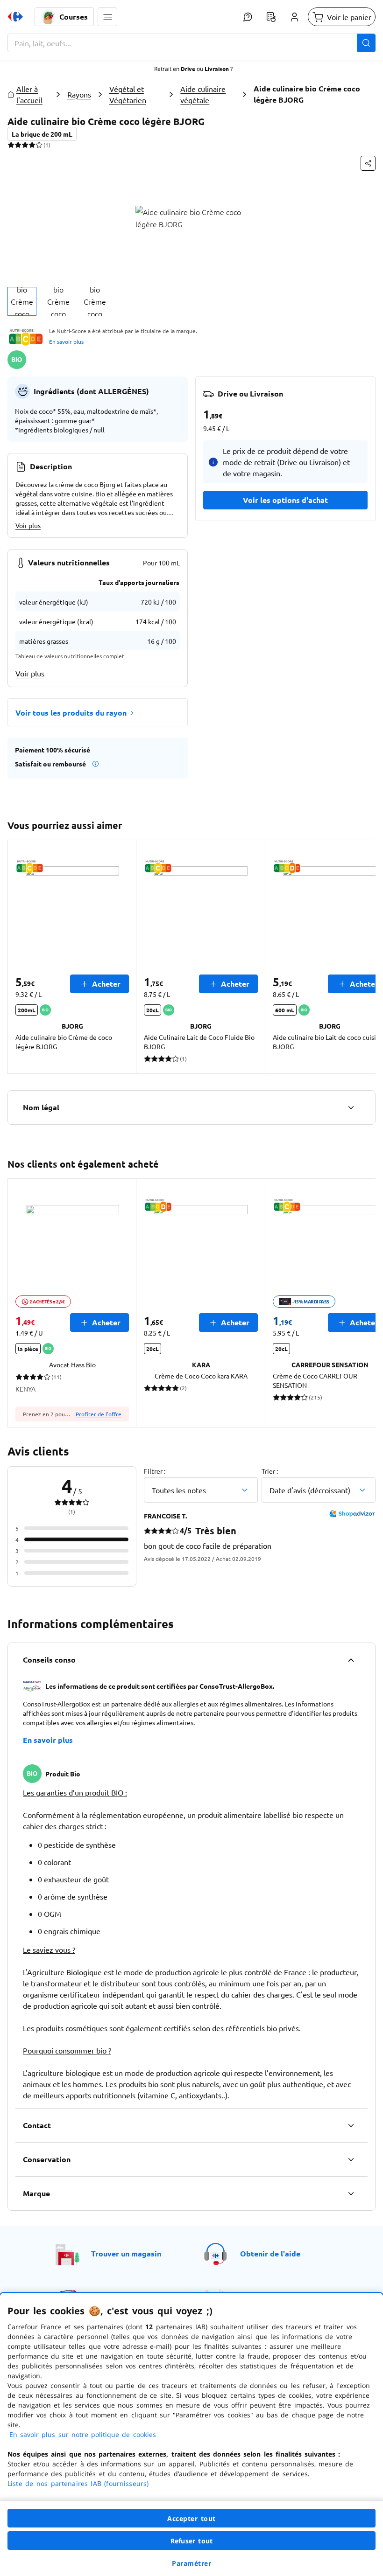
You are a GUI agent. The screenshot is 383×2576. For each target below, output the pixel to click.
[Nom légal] (351, 1107)
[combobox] (191, 43)
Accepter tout (191, 2518)
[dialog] (191, 2434)
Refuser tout (191, 2541)
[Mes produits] (271, 17)
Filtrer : (155, 1471)
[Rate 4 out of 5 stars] (32, 145)
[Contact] (351, 2125)
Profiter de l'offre (99, 1414)
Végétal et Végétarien (128, 94)
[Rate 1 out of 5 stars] (11, 145)
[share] (368, 163)
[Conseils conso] (351, 1660)
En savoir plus (66, 341)
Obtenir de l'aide (270, 2253)
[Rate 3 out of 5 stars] (25, 145)
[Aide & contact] (248, 17)
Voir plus (28, 525)
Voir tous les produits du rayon (71, 713)
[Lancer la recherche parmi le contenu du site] (366, 43)
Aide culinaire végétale (203, 94)
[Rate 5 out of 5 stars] (39, 145)
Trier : (270, 1471)
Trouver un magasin (126, 2253)
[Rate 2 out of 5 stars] (18, 145)
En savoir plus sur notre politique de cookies (83, 2434)
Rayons (79, 94)
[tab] (22, 301)
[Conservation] (351, 2159)
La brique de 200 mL (42, 134)
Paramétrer (191, 2563)
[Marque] (351, 2193)
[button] (107, 17)
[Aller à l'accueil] (15, 17)
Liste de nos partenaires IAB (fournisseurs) (78, 2483)
